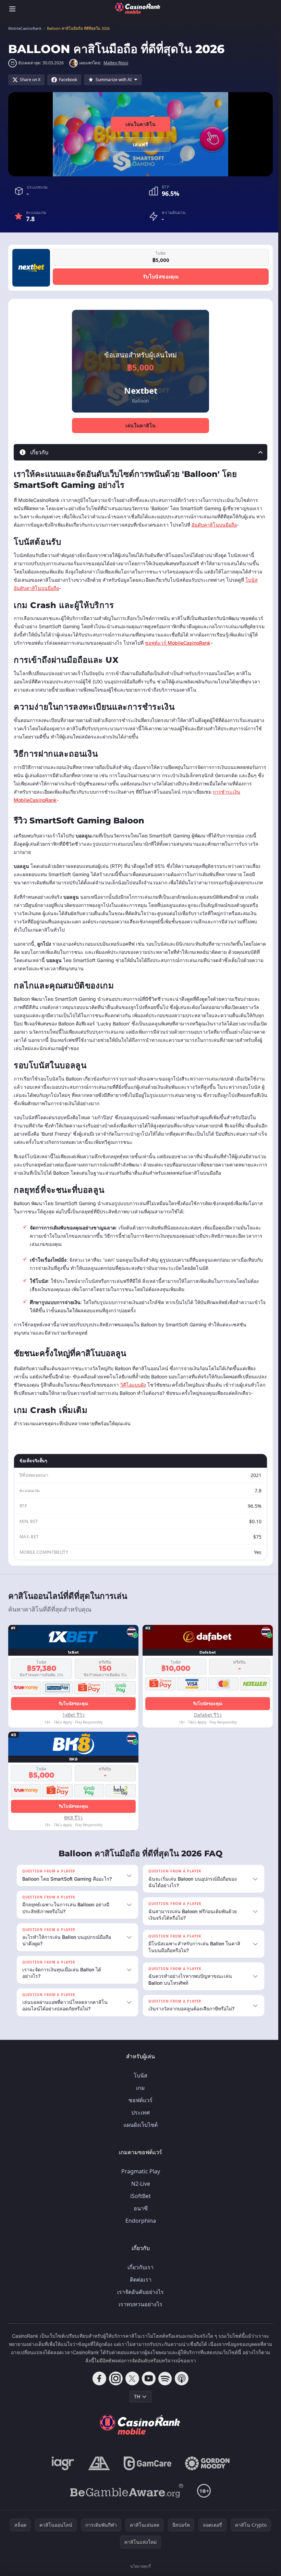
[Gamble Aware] (125, 2499)
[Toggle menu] (12, 9)
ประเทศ (139, 2121)
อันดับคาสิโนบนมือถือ (214, 525)
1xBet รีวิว (74, 1715)
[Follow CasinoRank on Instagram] (114, 2387)
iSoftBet (139, 2204)
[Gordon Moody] (206, 2472)
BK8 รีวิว (73, 1817)
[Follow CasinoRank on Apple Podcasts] (180, 2387)
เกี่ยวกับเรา (139, 2275)
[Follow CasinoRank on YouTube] (147, 2387)
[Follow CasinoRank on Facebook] (98, 2387)
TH (136, 2405)
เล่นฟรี (140, 144)
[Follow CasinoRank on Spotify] (164, 2387)
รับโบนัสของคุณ (161, 276)
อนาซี (139, 2217)
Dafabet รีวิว (208, 1715)
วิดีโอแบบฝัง (133, 1385)
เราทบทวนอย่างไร (139, 2312)
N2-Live (139, 2192)
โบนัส (139, 2084)
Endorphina (139, 2229)
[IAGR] (62, 2472)
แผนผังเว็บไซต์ (139, 2133)
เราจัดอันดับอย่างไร (139, 2300)
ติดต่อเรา (139, 2288)
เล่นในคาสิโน (141, 124)
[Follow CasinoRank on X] (131, 2387)
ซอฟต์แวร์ (139, 2108)
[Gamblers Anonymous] (98, 2472)
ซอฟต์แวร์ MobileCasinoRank (178, 643)
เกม (139, 2096)
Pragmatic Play (139, 2180)
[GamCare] (146, 2472)
